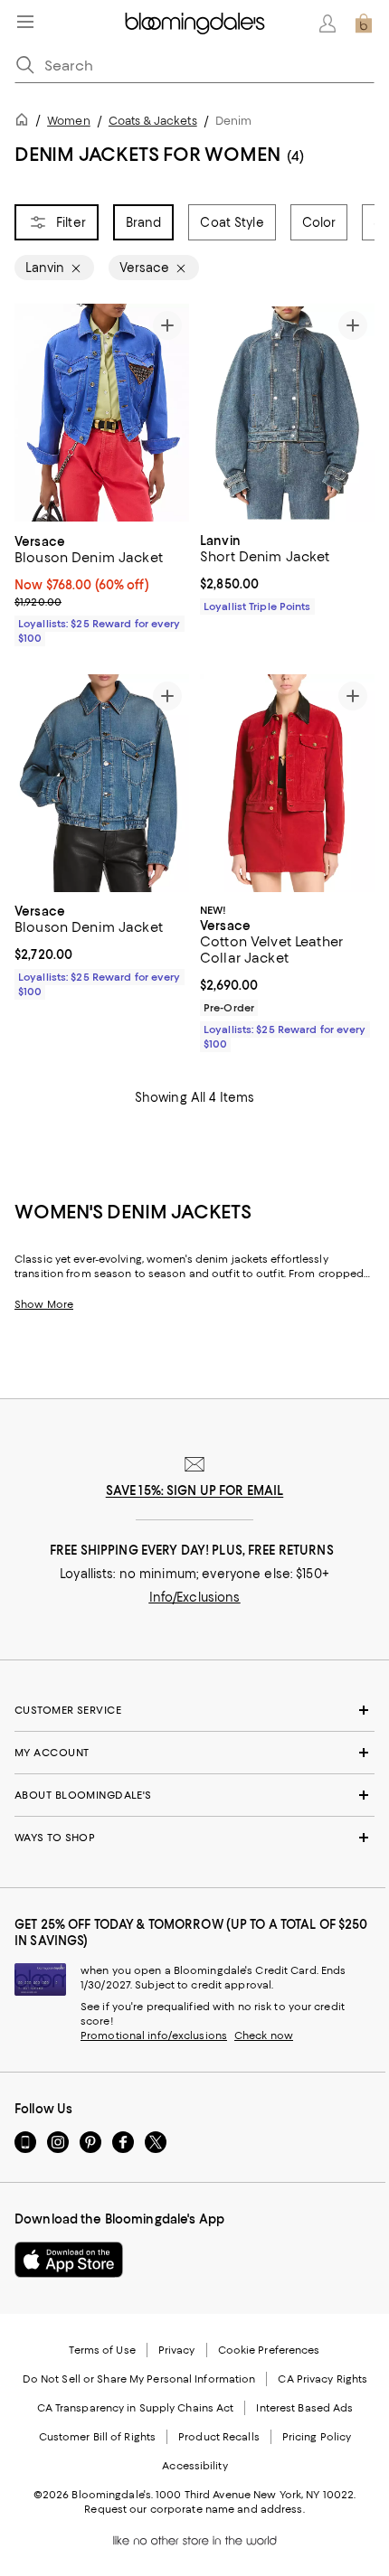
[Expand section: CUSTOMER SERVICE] (194, 1710)
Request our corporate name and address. (194, 2509)
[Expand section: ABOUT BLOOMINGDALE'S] (194, 1795)
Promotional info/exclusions (154, 2035)
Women (69, 121)
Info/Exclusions (195, 1597)
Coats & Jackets (153, 121)
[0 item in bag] (364, 24)
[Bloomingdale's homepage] (25, 122)
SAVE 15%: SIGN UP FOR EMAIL (195, 1490)
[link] (102, 588)
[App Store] (69, 2260)
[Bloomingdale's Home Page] (195, 24)
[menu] (25, 22)
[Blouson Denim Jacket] (102, 413)
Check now (264, 2035)
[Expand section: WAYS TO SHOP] (194, 1838)
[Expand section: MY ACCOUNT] (194, 1753)
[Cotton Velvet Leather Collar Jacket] (287, 783)
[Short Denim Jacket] (287, 413)
